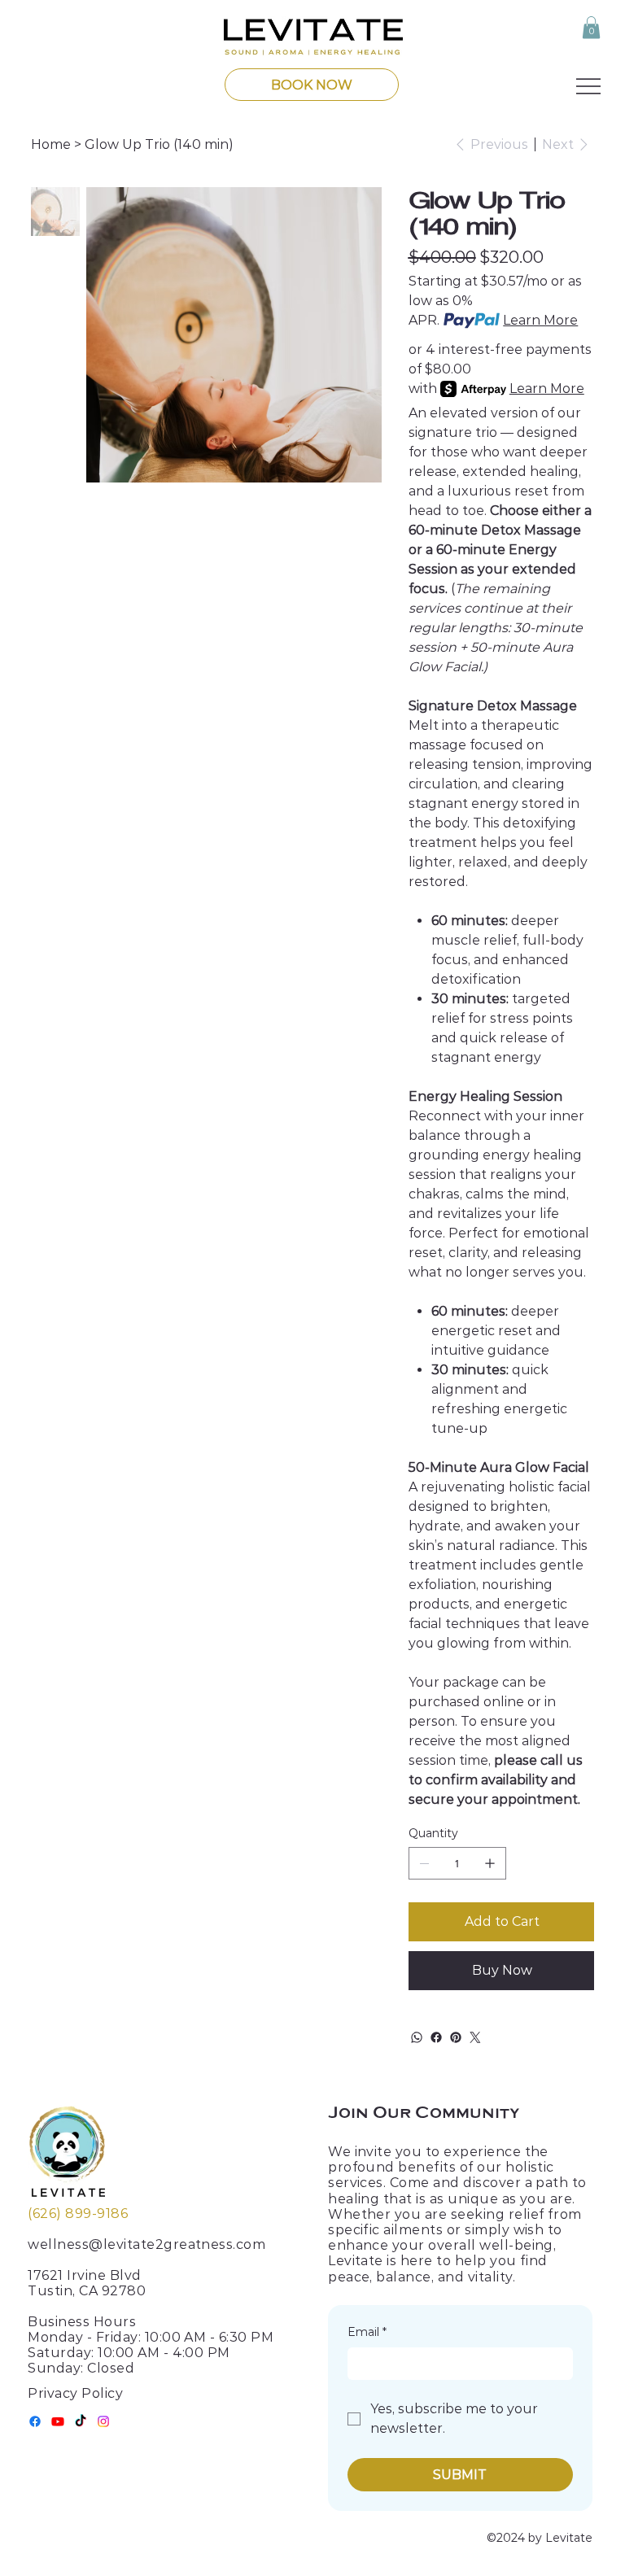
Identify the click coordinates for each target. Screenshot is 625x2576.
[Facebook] (436, 2037)
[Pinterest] (456, 2037)
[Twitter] (475, 2037)
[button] (591, 27)
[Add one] (490, 1863)
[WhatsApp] (417, 2037)
